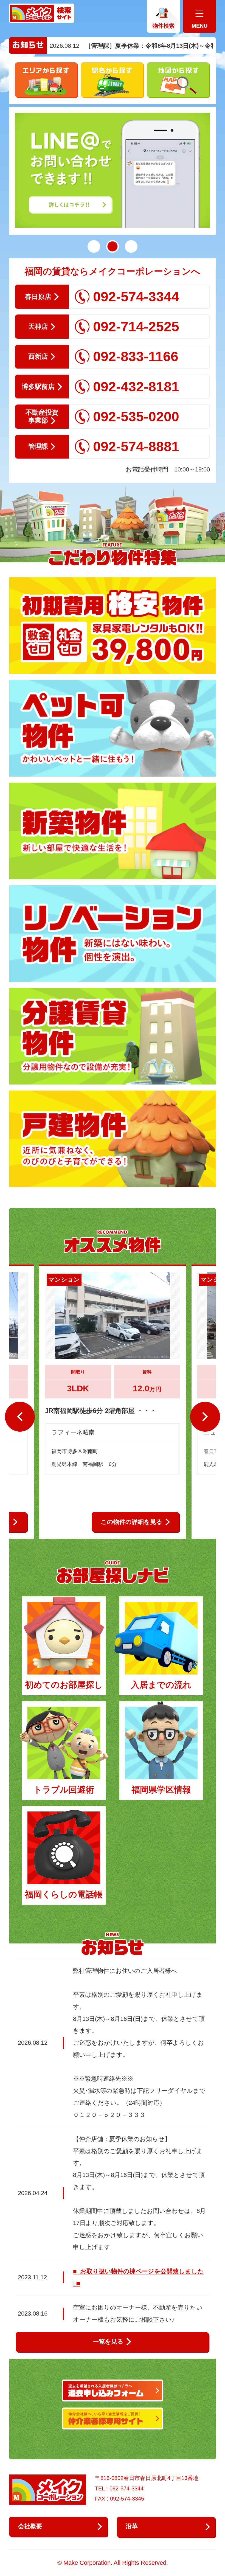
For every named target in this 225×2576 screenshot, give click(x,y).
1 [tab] (94, 246)
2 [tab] (113, 246)
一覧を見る (108, 2342)
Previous (20, 1417)
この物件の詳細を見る (132, 1522)
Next (205, 1417)
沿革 (132, 2526)
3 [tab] (131, 246)
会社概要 (30, 2526)
